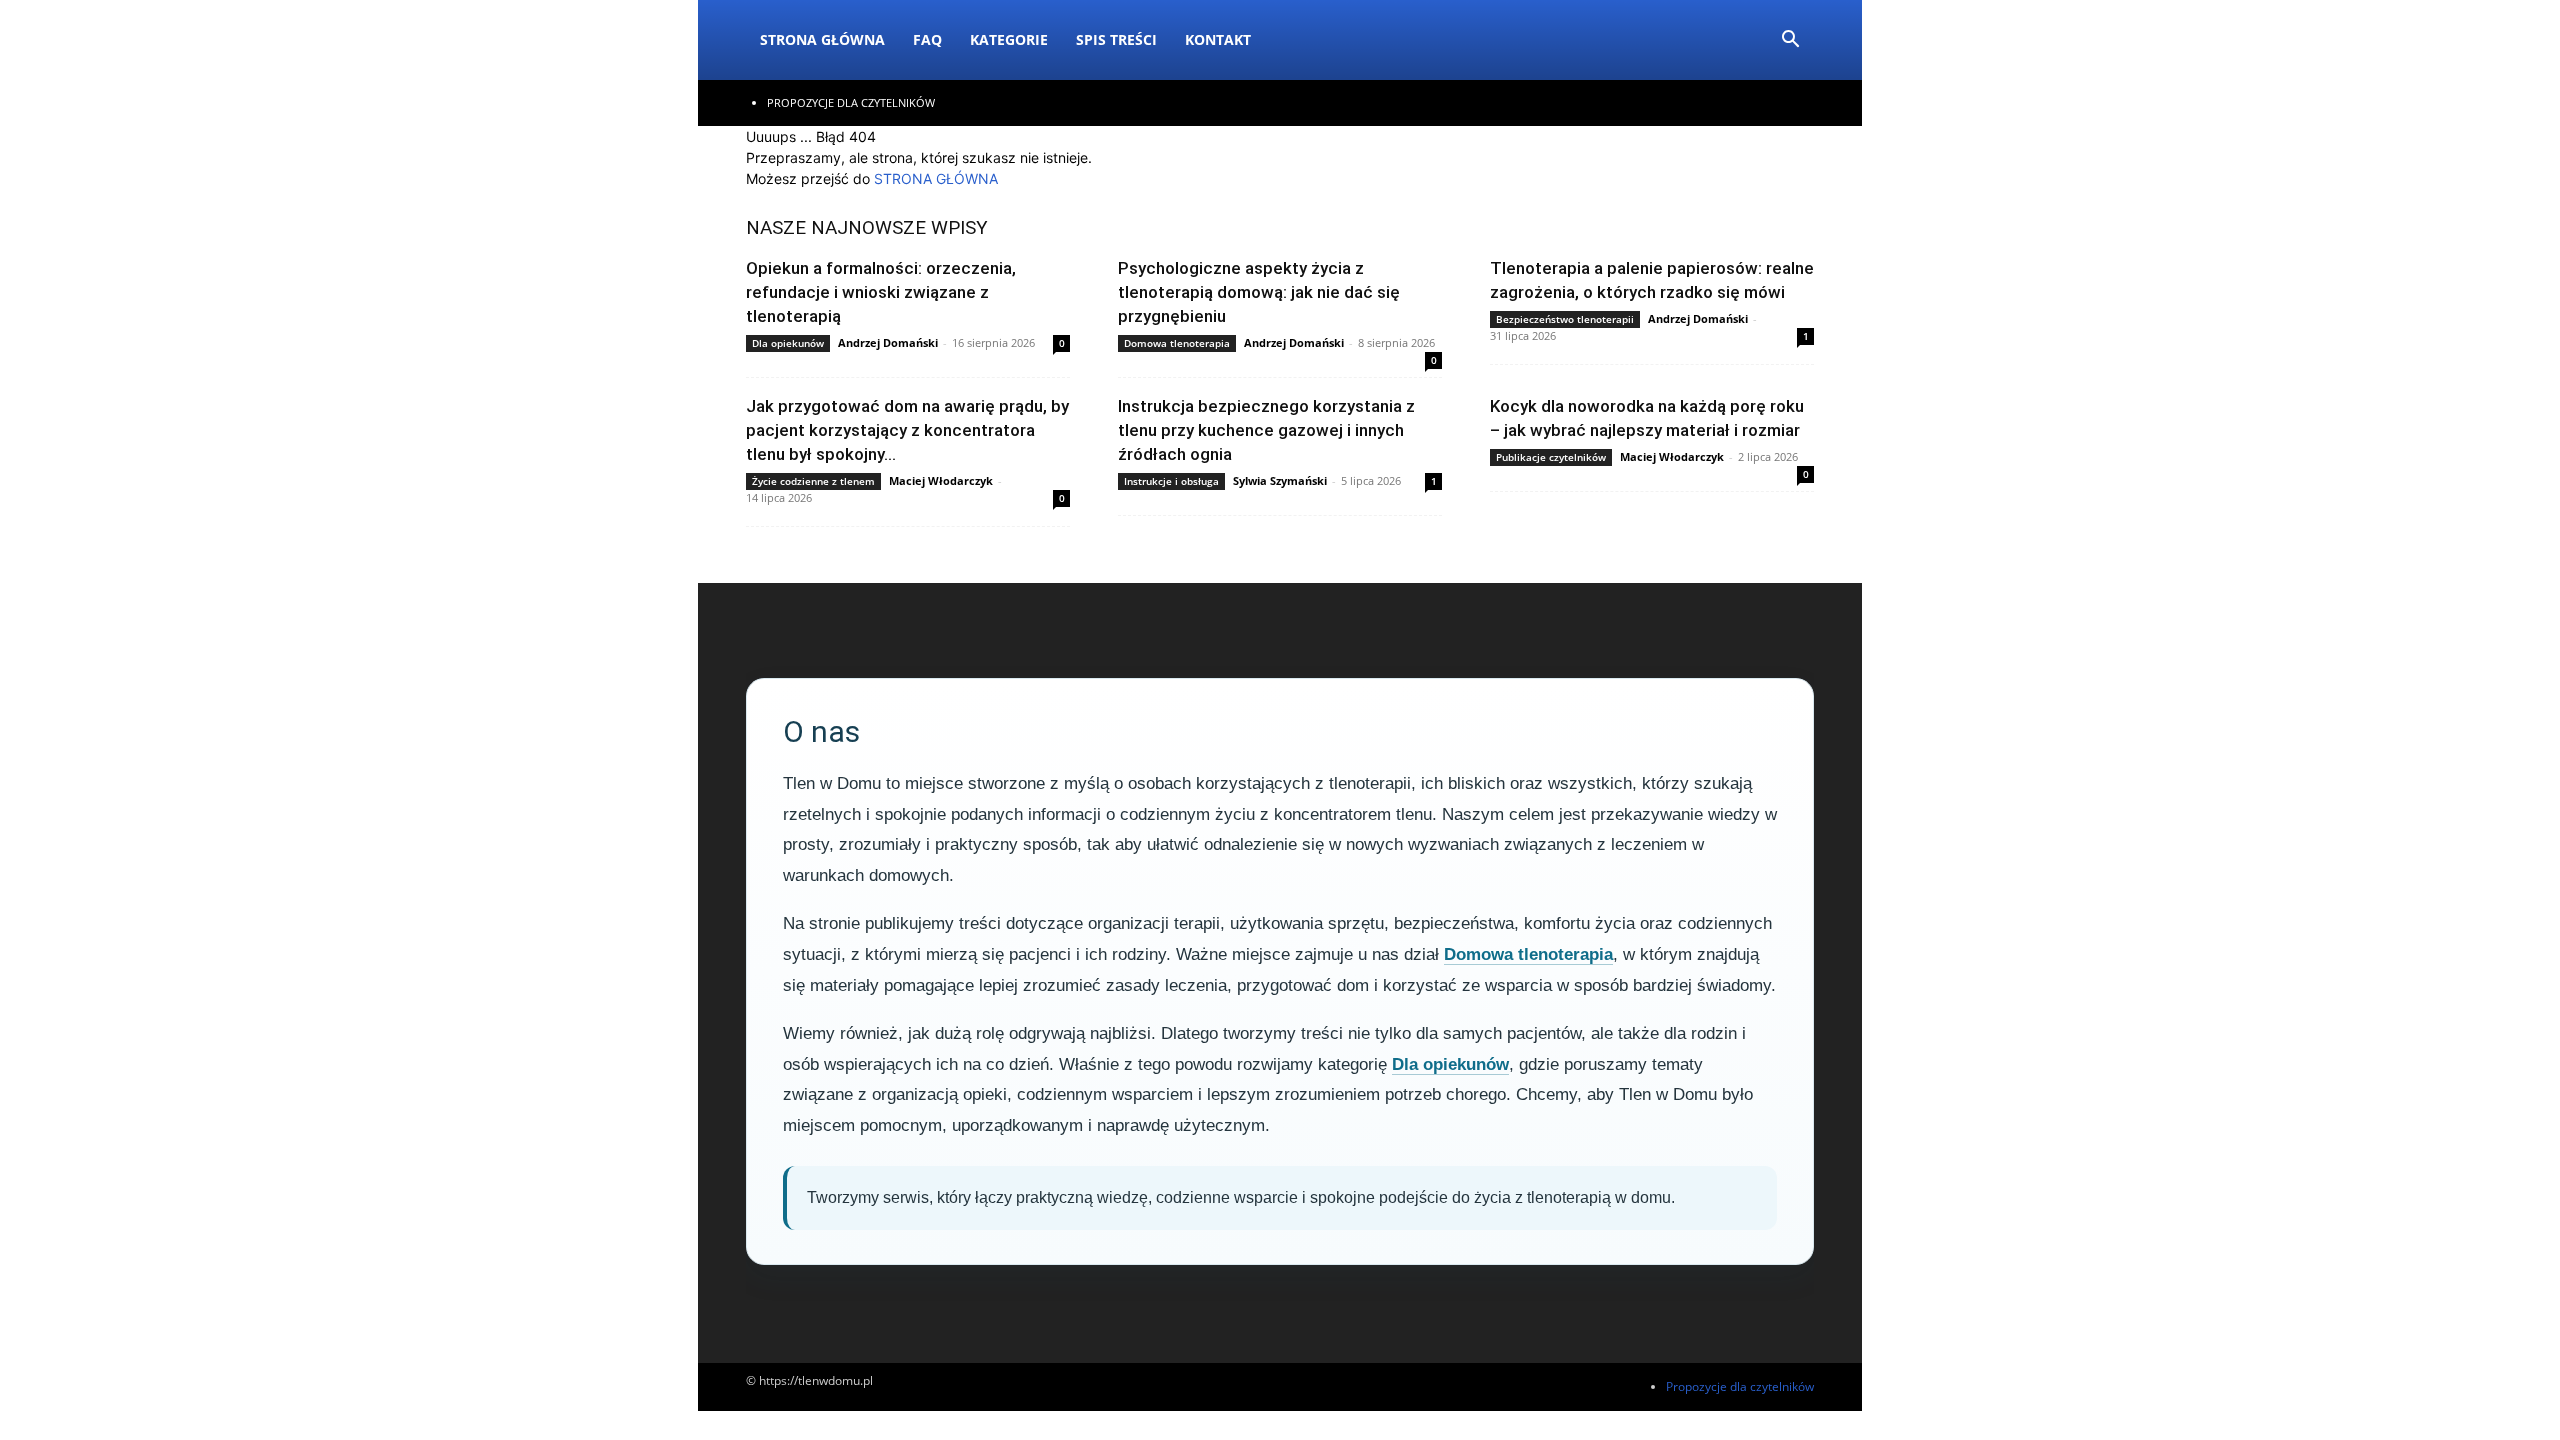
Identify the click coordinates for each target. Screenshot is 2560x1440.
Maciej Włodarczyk (941, 480)
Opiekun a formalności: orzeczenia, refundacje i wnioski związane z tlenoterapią (881, 292)
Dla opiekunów (788, 343)
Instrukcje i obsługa (1171, 481)
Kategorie (1009, 39)
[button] (1790, 41)
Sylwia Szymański (1280, 480)
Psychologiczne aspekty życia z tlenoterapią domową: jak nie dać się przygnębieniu (1259, 292)
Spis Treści (1116, 39)
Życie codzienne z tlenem (813, 481)
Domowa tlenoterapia (1177, 343)
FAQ (927, 39)
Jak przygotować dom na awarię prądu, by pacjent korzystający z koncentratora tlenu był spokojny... (907, 430)
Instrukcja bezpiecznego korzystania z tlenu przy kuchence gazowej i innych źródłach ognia (1266, 430)
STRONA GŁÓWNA (936, 178)
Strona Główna (822, 39)
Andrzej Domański (888, 342)
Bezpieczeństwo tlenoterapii (1565, 319)
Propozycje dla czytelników (851, 102)
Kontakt (1218, 39)
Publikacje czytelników (1551, 457)
